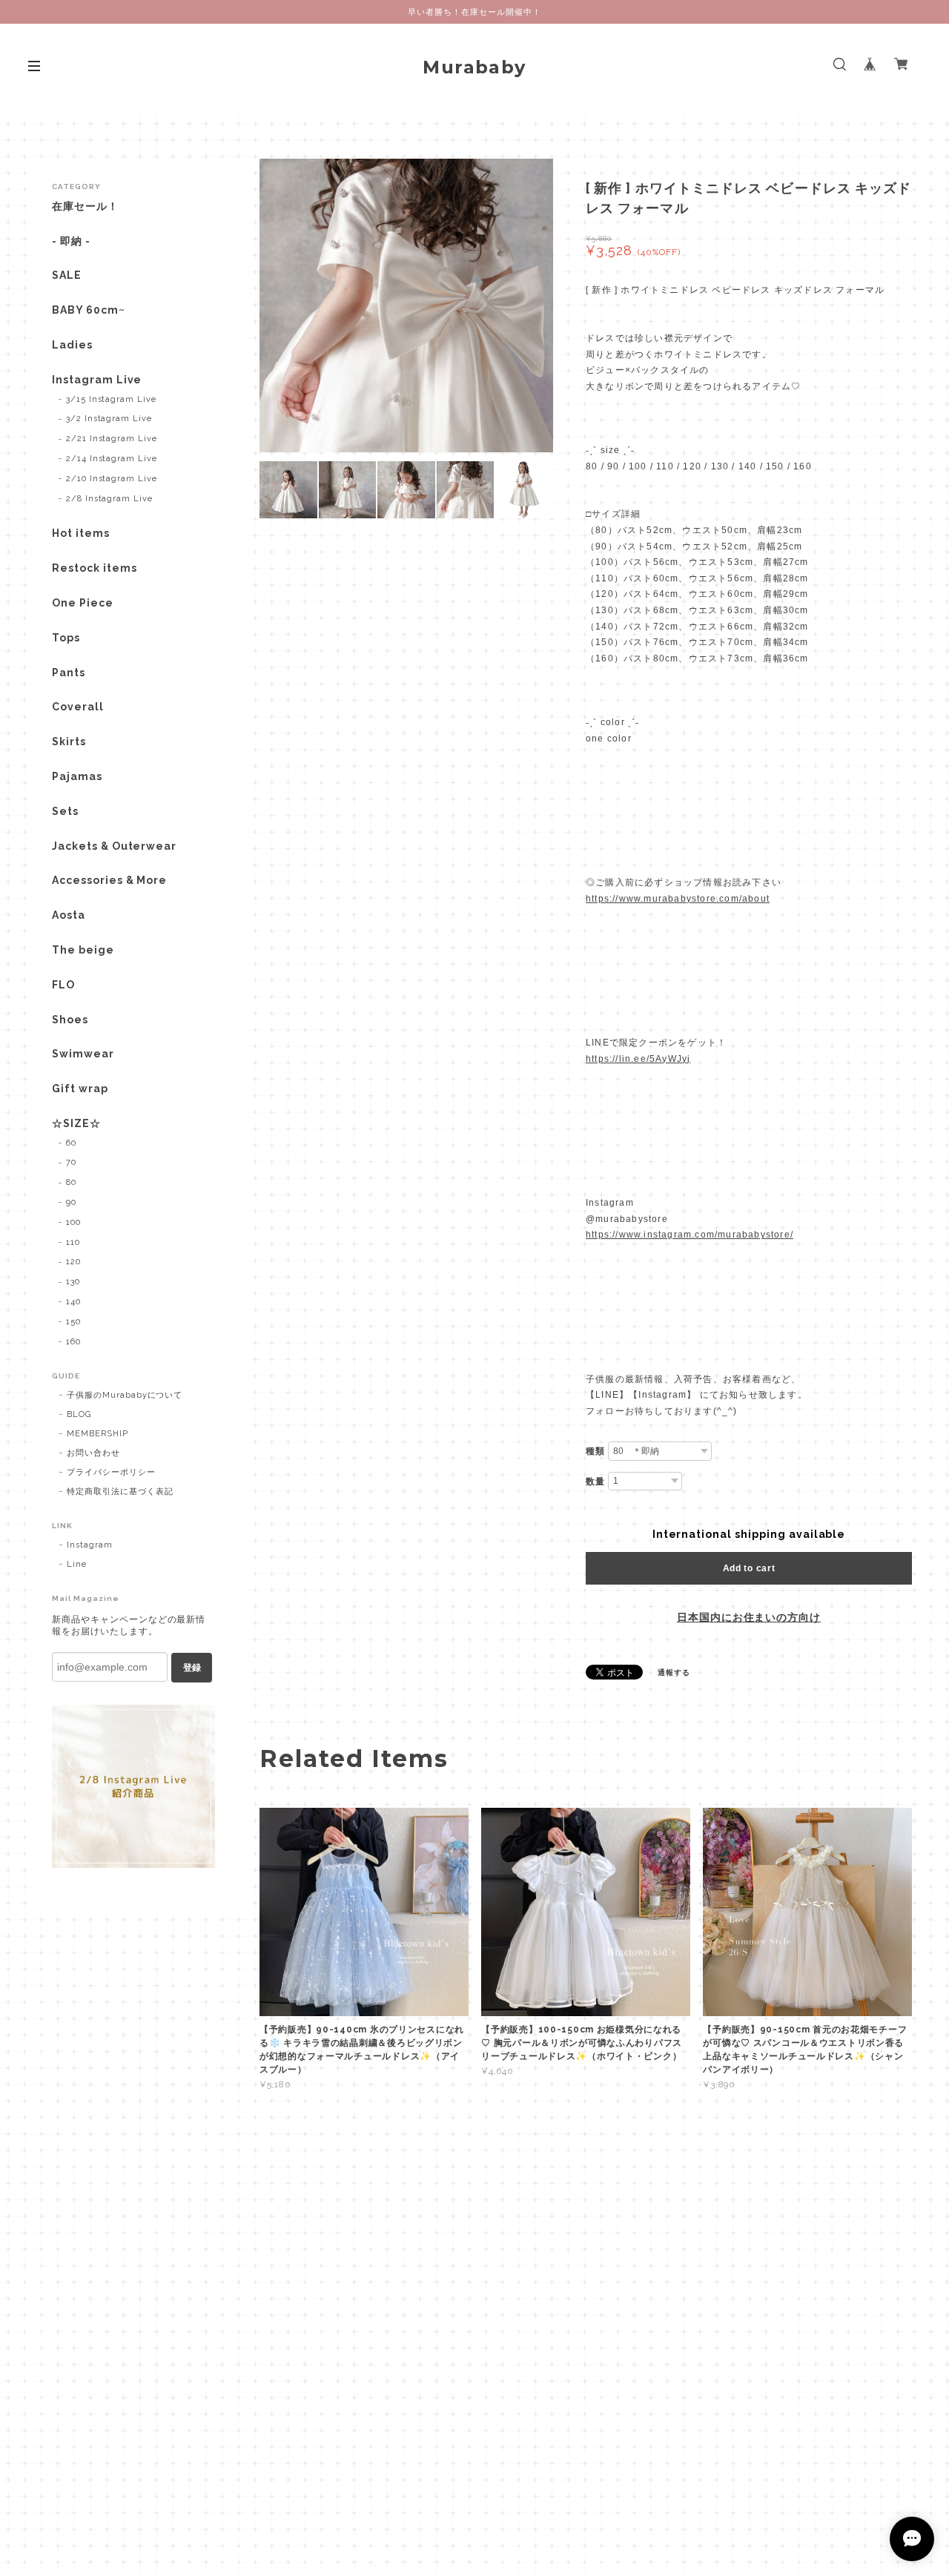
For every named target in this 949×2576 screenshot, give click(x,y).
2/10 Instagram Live (112, 479)
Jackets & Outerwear (114, 846)
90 (71, 1202)
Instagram (90, 1545)
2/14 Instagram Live (112, 459)
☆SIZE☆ (76, 1123)
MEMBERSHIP (97, 1434)
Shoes (70, 1020)
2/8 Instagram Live (109, 499)
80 (71, 1182)
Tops (66, 638)
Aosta (69, 915)
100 (73, 1222)
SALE (67, 275)
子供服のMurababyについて (125, 1395)
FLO (63, 985)
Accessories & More (109, 880)
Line (77, 1564)
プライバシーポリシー (111, 1472)
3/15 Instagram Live (111, 399)
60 (71, 1143)
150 (73, 1322)
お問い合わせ (93, 1453)
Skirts (69, 742)
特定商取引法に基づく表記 (120, 1492)
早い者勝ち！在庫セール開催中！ (474, 12)
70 (71, 1162)
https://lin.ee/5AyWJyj (638, 1059)
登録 (192, 1668)
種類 (595, 1451)
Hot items (81, 533)
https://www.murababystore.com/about (678, 899)
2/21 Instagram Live (112, 439)
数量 (595, 1482)
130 (73, 1282)
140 (73, 1302)
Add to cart (749, 1568)
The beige (83, 950)
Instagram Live (97, 380)
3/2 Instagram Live (109, 419)
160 (73, 1342)
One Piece (83, 603)
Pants (69, 673)
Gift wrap (80, 1089)
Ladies (72, 345)
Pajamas (77, 776)
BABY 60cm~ (89, 310)
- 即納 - (71, 241)
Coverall (78, 707)
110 (73, 1242)
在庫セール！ (85, 206)
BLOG (79, 1414)
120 (73, 1262)
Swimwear (83, 1054)
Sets (65, 811)
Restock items (94, 568)
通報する (674, 1672)
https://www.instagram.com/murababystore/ (690, 1235)
